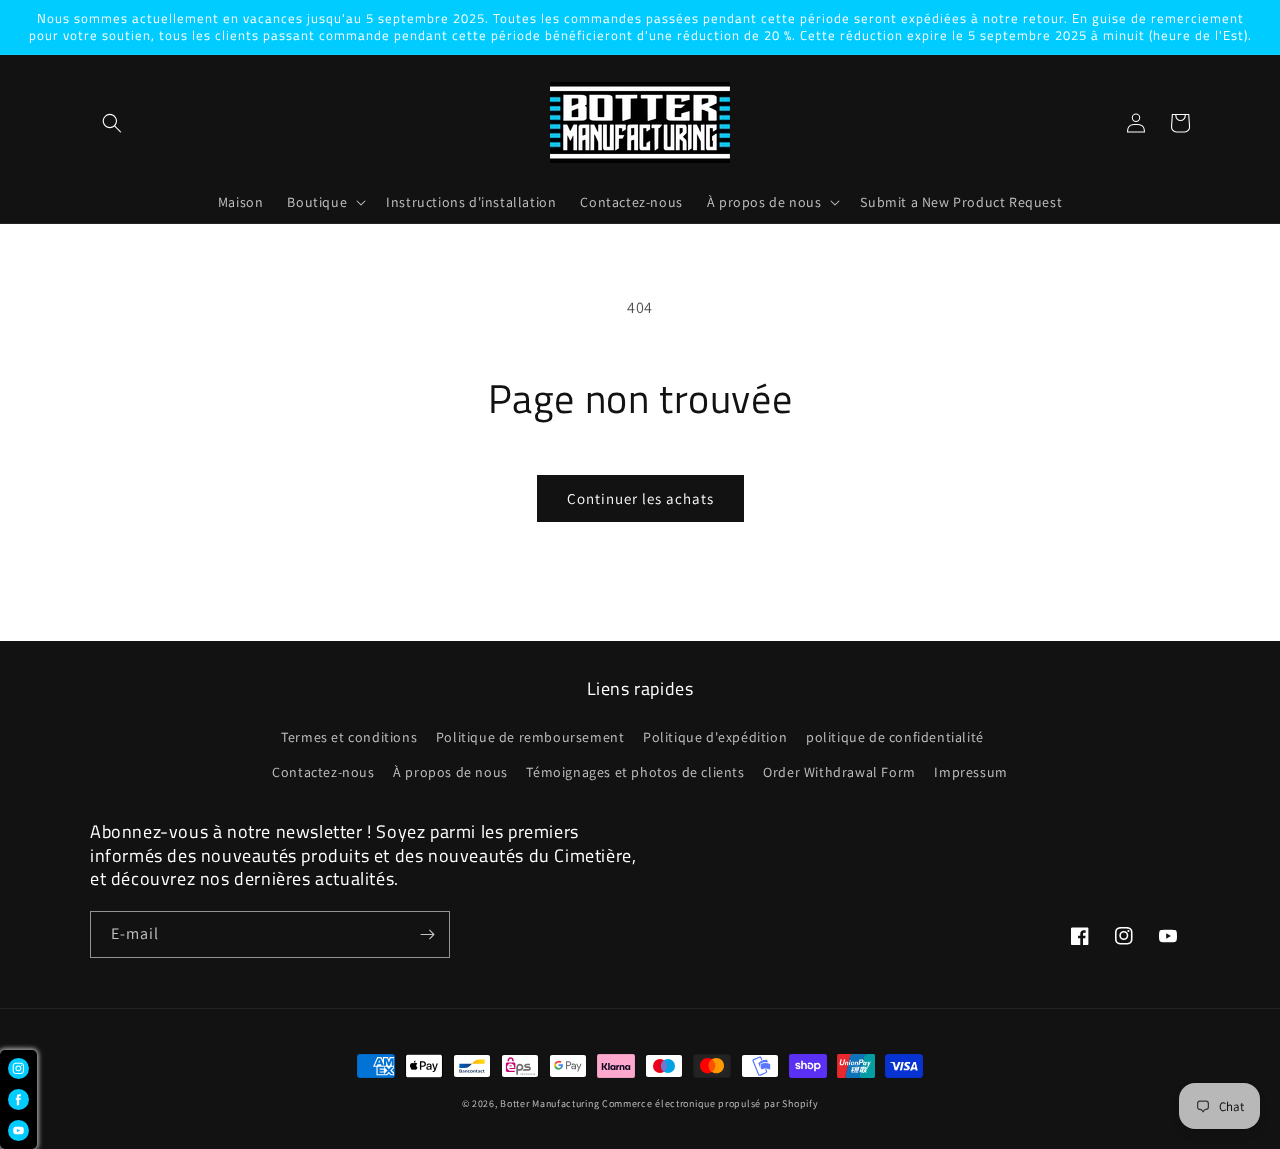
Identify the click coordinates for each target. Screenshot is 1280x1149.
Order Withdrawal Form (839, 772)
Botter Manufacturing (549, 1103)
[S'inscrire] (427, 934)
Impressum (970, 772)
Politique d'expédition (715, 737)
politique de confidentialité (895, 737)
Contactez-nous (323, 772)
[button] (112, 123)
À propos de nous (450, 772)
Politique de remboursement (530, 737)
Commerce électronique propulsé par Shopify (710, 1103)
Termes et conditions (349, 737)
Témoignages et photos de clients (635, 772)
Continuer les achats (640, 498)
